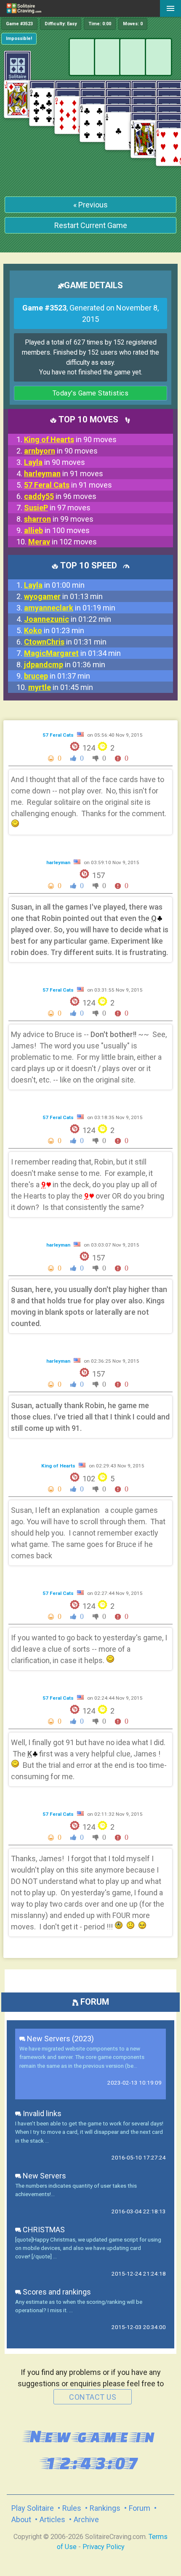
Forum (140, 2508)
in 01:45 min (61, 687)
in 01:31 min (65, 642)
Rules (72, 2508)
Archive (86, 2519)
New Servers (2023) (60, 2039)
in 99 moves (59, 519)
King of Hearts (59, 1466)
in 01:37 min (57, 676)
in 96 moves (60, 496)
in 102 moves (63, 542)
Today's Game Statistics (91, 393)
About (21, 2519)
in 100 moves (57, 530)
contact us (93, 2397)
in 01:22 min (68, 619)
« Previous (90, 205)
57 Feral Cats (59, 735)
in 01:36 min (65, 665)
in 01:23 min (54, 630)
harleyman (59, 862)
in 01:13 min (63, 596)
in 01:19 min (70, 608)
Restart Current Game (91, 225)
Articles (52, 2519)
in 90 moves (70, 439)
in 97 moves (57, 508)
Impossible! (19, 38)
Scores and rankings (56, 2292)
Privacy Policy (104, 2547)
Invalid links (41, 2113)
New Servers (44, 2176)
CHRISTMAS (43, 2230)
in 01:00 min (54, 585)
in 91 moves (64, 474)
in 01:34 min (72, 653)
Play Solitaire (33, 2508)
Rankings (105, 2508)
